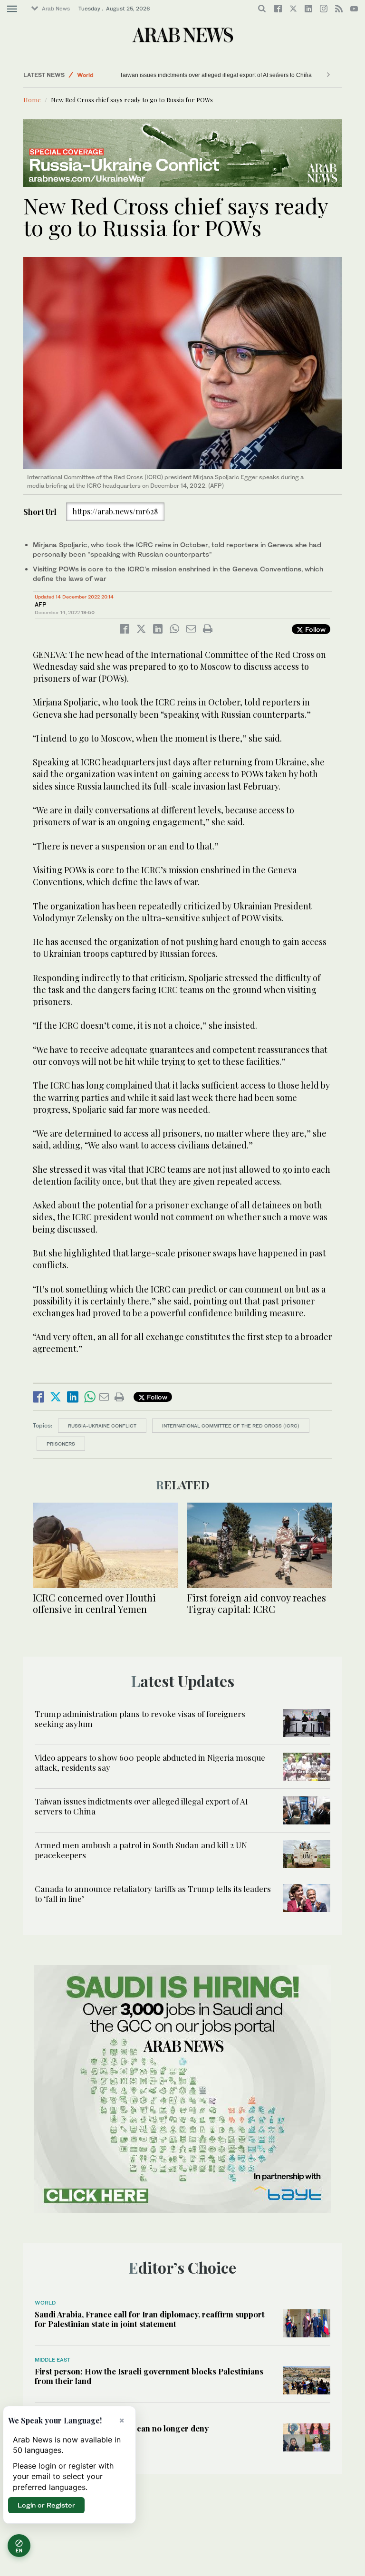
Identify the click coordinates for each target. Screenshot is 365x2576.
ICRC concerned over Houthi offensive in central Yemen (94, 1603)
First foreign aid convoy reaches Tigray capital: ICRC (257, 1603)
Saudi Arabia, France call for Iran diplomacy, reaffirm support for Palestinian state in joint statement (150, 2319)
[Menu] (12, 9)
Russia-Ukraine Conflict (102, 1426)
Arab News (56, 9)
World (85, 75)
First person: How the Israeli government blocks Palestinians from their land (149, 2376)
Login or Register (46, 2505)
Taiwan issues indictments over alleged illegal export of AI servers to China (203, 75)
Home (32, 100)
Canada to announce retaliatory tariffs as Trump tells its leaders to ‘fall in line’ (153, 1893)
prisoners (61, 1444)
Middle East (53, 2360)
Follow (314, 629)
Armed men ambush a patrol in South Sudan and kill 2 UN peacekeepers (141, 1850)
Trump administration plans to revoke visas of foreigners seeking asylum (140, 1718)
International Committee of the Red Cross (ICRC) (231, 1426)
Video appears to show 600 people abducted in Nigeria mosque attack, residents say (150, 1762)
